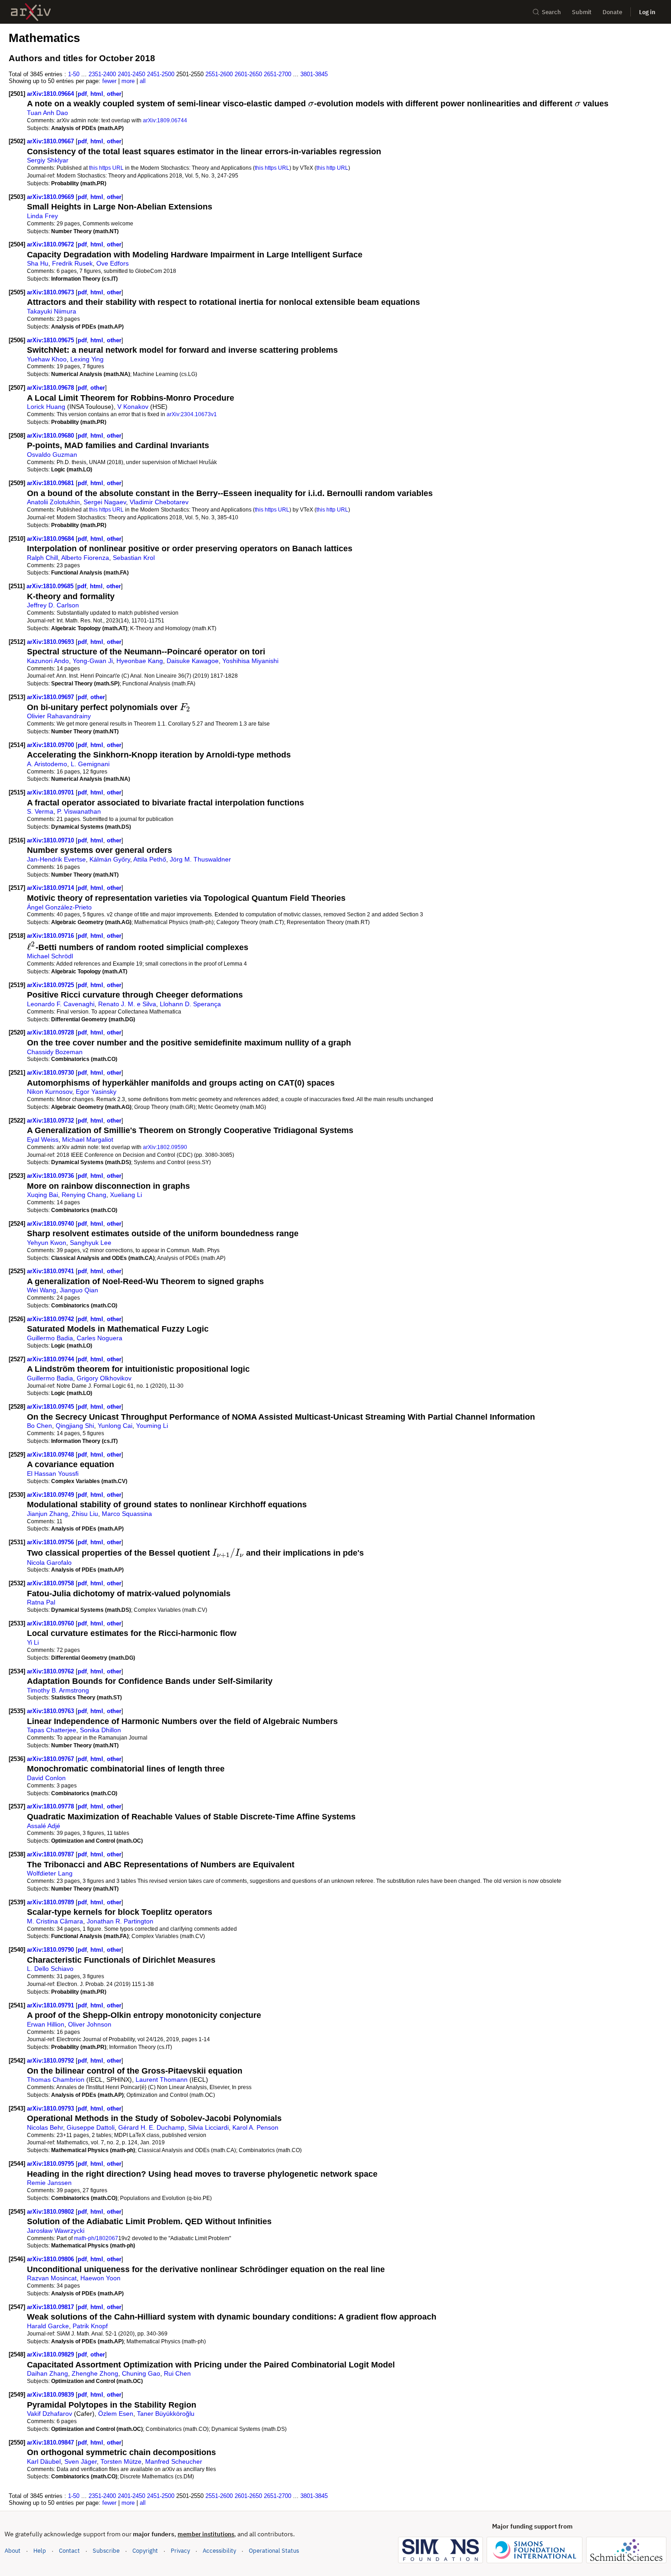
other (114, 94)
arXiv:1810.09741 (51, 1271)
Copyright (145, 2551)
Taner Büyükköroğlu (166, 2414)
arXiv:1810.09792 (51, 2061)
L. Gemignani (90, 764)
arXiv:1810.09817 (51, 2307)
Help (40, 2551)
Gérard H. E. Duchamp (151, 2127)
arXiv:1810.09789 (51, 1902)
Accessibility (219, 2551)
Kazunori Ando (48, 661)
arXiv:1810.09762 (51, 1671)
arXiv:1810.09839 (51, 2395)
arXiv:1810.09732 (51, 1121)
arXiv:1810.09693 (51, 642)
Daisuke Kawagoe (193, 661)
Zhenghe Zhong (95, 2373)
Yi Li (33, 1642)
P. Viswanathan (79, 811)
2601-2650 (248, 74)
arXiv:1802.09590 (165, 1147)
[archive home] (31, 12)
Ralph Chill (42, 558)
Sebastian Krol (134, 558)
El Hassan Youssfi (53, 1473)
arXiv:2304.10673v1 (192, 414)
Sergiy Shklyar (48, 160)
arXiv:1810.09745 (51, 1407)
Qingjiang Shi (75, 1426)
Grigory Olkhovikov (104, 1378)
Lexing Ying (87, 359)
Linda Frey (42, 216)
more (128, 81)
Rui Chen (177, 2373)
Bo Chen (39, 1426)
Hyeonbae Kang (140, 661)
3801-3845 (314, 74)
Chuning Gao (141, 2373)
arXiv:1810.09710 (51, 840)
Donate (612, 12)
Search (551, 12)
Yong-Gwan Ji (93, 661)
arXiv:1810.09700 (51, 745)
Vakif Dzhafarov (50, 2414)
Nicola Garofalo (49, 1562)
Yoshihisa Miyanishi (250, 661)
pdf (82, 94)
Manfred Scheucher (174, 2461)
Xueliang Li (126, 1195)
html (97, 94)
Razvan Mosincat (52, 2278)
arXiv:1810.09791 (51, 2005)
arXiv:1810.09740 (51, 1224)
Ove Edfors (113, 263)
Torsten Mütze (121, 2461)
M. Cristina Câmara (55, 1921)
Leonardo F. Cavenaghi (61, 1004)
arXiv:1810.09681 (51, 483)
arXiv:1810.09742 (51, 1319)
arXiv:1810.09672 (51, 244)
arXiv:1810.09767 (51, 1759)
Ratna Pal (41, 1602)
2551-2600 (219, 74)
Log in (647, 12)
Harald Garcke (48, 2326)
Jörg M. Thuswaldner (200, 859)
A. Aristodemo (47, 764)
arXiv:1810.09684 (51, 539)
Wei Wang (42, 1290)
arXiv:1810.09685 (51, 586)
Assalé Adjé (44, 1826)
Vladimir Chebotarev (159, 502)
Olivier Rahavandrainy (59, 716)
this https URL (106, 168)
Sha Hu (38, 263)
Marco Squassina (127, 1514)
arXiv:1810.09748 (51, 1455)
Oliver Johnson (90, 2024)
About (13, 2551)
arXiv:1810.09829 (51, 2354)
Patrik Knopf (90, 2326)
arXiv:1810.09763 (51, 1711)
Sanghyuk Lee (91, 1243)
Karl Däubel (44, 2461)
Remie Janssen (49, 2183)
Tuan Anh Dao (47, 113)
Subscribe (106, 2551)
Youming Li (152, 1426)
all (143, 81)
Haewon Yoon (100, 2278)
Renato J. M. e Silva (127, 1004)
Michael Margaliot (88, 1139)
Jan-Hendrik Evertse (56, 859)
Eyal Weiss (43, 1139)
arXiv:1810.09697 (51, 697)
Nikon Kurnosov (50, 1092)
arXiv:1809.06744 (165, 120)
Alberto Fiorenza (85, 558)
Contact (69, 2551)
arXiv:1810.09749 (51, 1495)
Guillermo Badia (50, 1338)
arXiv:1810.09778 (51, 1806)
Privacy (180, 2551)
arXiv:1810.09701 (51, 792)
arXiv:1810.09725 (51, 985)
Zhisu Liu (85, 1514)
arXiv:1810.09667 (51, 141)
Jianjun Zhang (47, 1514)
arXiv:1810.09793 (51, 2108)
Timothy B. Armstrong (58, 1690)
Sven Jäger (81, 2461)
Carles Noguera (100, 1338)
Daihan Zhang (47, 2373)
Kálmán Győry (110, 859)
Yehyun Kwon (47, 1243)
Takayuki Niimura (52, 311)
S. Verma (40, 811)
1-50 (74, 74)
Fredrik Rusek (72, 263)
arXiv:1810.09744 (51, 1359)
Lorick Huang (46, 407)
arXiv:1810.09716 (51, 936)
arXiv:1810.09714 (51, 888)
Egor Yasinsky (96, 1092)
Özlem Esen (116, 2414)
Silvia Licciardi (208, 2127)
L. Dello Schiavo (50, 1969)
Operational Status (274, 2550)
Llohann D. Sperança (190, 1004)
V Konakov (133, 407)
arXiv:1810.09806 (51, 2259)
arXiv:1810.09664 (51, 94)
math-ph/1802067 (96, 2238)
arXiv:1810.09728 (51, 1032)
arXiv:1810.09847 (51, 2443)
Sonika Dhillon (100, 1730)
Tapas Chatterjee (52, 1730)
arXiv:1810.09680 (51, 436)
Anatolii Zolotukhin (53, 502)
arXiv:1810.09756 (51, 1542)
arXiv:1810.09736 (51, 1176)
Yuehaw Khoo (47, 359)
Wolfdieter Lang (50, 1873)
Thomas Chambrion (56, 2080)
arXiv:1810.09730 (51, 1073)
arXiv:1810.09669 (51, 197)
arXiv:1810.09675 (51, 340)
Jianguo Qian (79, 1290)
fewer (109, 81)
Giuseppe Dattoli (91, 2127)
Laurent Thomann (162, 2080)
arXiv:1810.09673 (51, 292)
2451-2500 (161, 74)
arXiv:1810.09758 (51, 1583)
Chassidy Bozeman (55, 1052)
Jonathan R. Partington (120, 1921)
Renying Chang (84, 1195)
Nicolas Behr (45, 2127)
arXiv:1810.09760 (51, 1623)
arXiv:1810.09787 (51, 1854)
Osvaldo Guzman (52, 455)
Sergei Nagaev (105, 502)
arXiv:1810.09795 (51, 2164)
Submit (582, 12)
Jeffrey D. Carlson (53, 605)
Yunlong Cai (115, 1426)
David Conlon (46, 1778)
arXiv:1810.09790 (51, 1950)
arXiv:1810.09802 (51, 2212)
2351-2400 (102, 74)
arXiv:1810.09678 (51, 388)
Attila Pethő (150, 859)
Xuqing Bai (42, 1195)
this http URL (332, 168)
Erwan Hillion (46, 2024)
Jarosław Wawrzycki (56, 2231)
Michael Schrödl (50, 956)
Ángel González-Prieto (59, 907)
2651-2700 (278, 74)
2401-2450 (131, 74)
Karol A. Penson (255, 2127)
